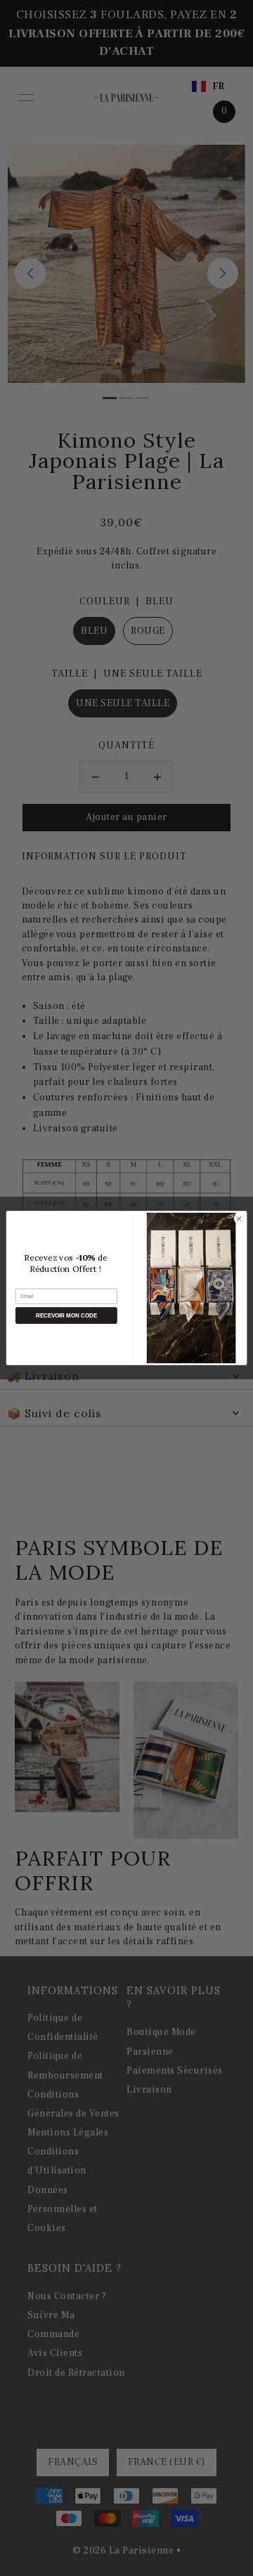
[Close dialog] (239, 1219)
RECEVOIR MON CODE (66, 1316)
